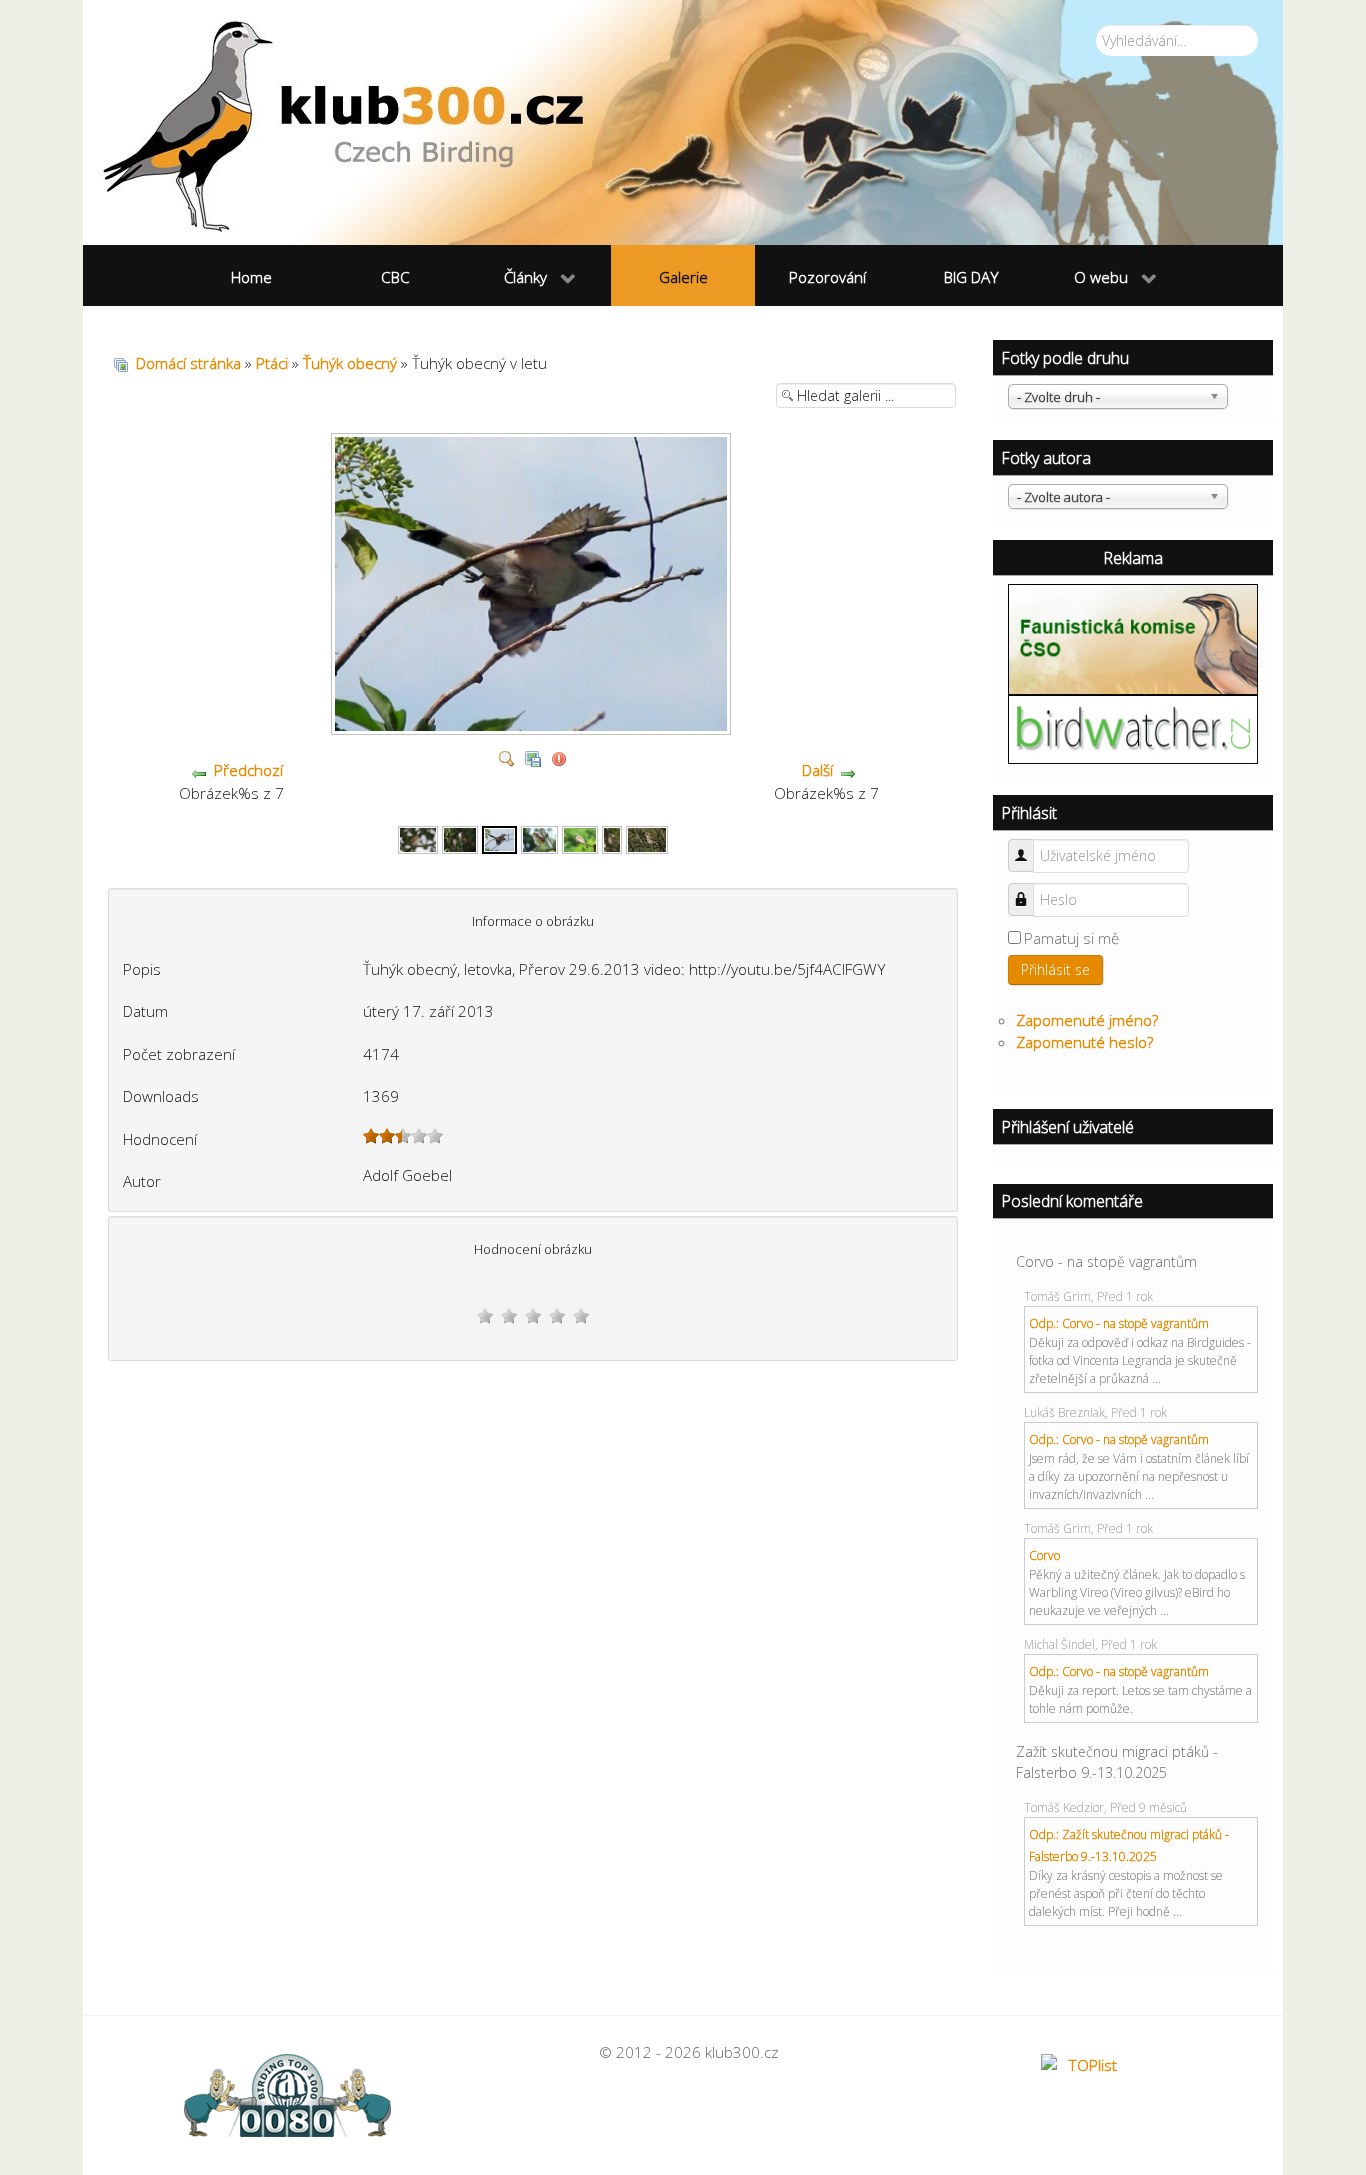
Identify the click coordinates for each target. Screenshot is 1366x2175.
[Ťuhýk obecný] (418, 838)
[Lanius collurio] (612, 838)
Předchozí (248, 770)
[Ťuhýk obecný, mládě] (539, 838)
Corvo (1044, 1555)
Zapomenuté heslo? (1084, 1042)
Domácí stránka (188, 363)
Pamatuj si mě (1071, 938)
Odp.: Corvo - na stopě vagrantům (1119, 1323)
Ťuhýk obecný (350, 363)
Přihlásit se (1055, 969)
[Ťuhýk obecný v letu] (500, 838)
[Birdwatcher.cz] (1133, 728)
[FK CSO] (1133, 637)
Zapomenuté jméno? (1087, 1020)
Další (817, 770)
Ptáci (272, 363)
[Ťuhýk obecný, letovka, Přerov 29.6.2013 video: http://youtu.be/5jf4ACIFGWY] (533, 727)
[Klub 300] (683, 122)
